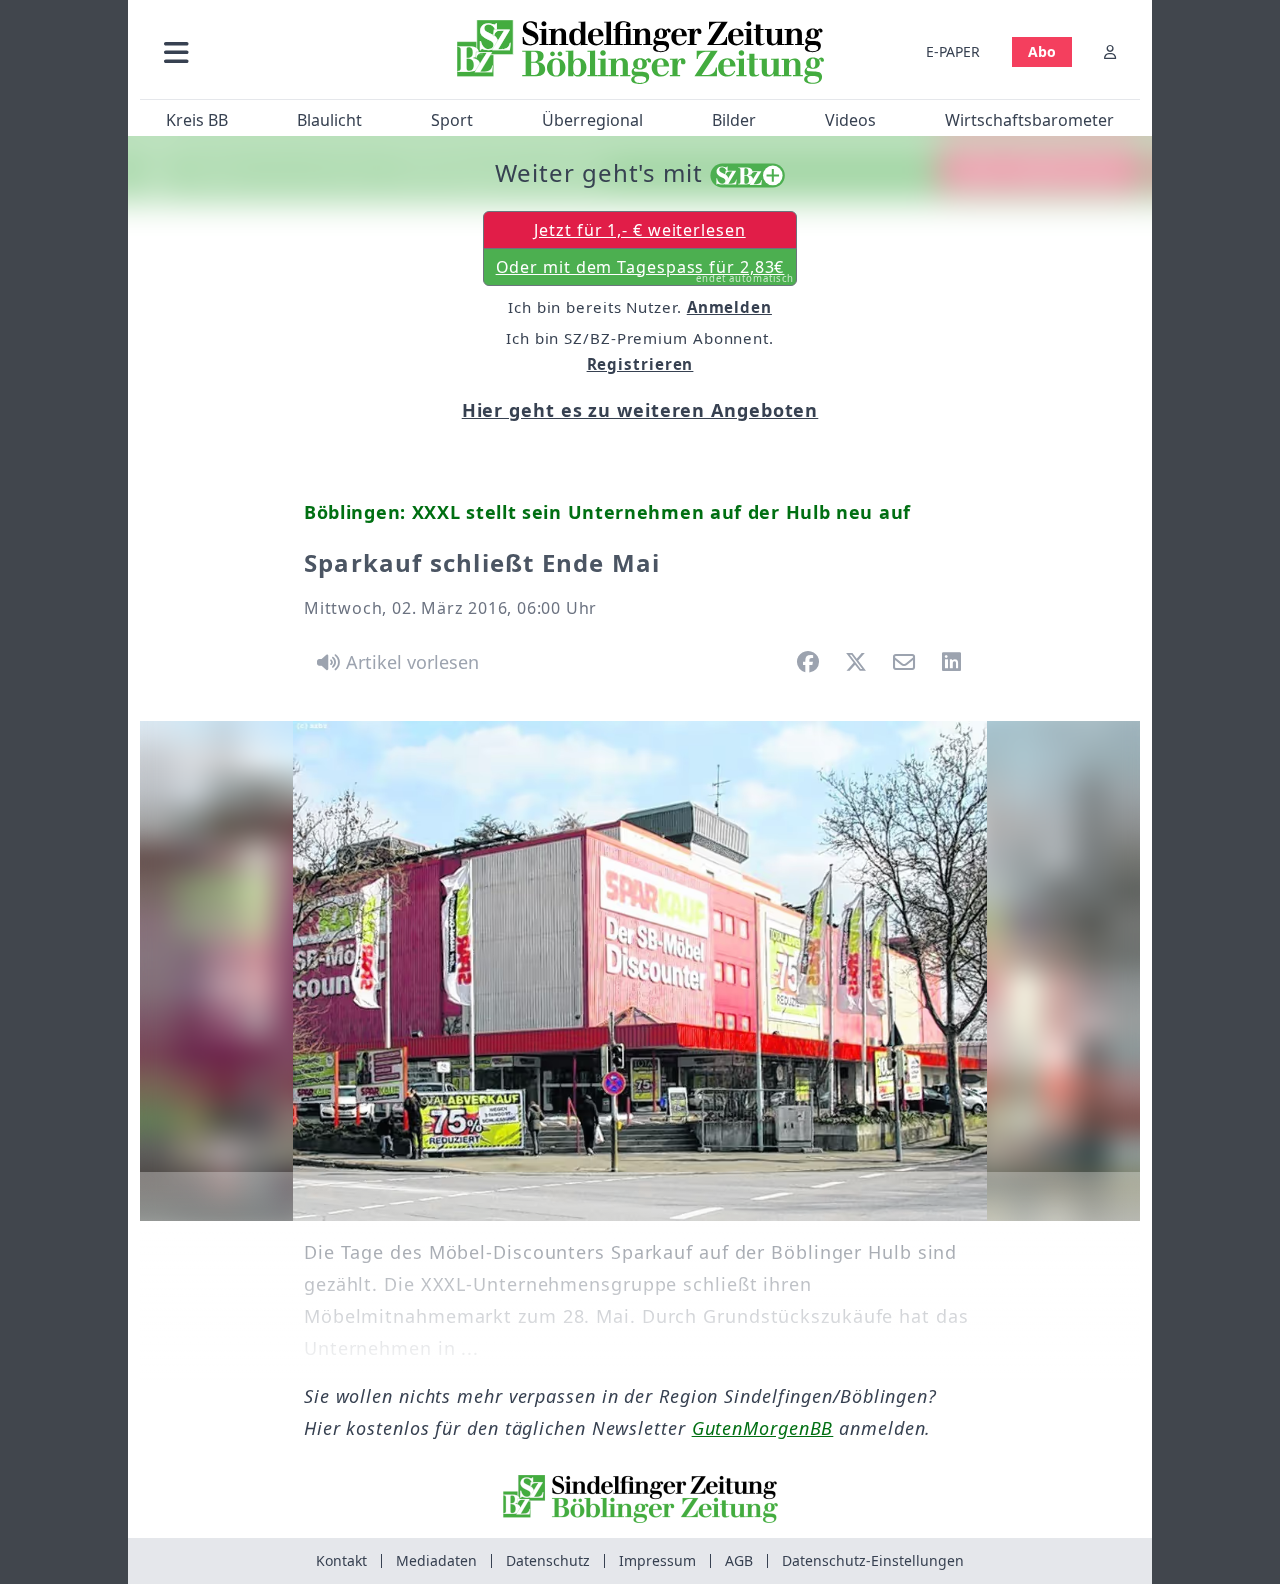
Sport (452, 120)
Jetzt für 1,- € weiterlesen (639, 230)
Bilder (734, 120)
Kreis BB (197, 120)
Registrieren (640, 364)
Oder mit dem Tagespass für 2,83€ (645, 271)
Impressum (657, 1560)
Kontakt (341, 1560)
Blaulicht (329, 120)
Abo (1042, 51)
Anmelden (729, 307)
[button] (283, 51)
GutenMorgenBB (763, 1428)
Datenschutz (548, 1560)
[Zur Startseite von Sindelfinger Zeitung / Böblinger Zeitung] (640, 52)
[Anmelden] (1110, 51)
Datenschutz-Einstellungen (873, 1560)
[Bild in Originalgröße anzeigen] (640, 971)
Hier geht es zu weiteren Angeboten (640, 410)
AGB (739, 1560)
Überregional (592, 120)
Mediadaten (436, 1560)
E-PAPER (953, 51)
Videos (850, 120)
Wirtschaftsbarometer (1029, 120)
